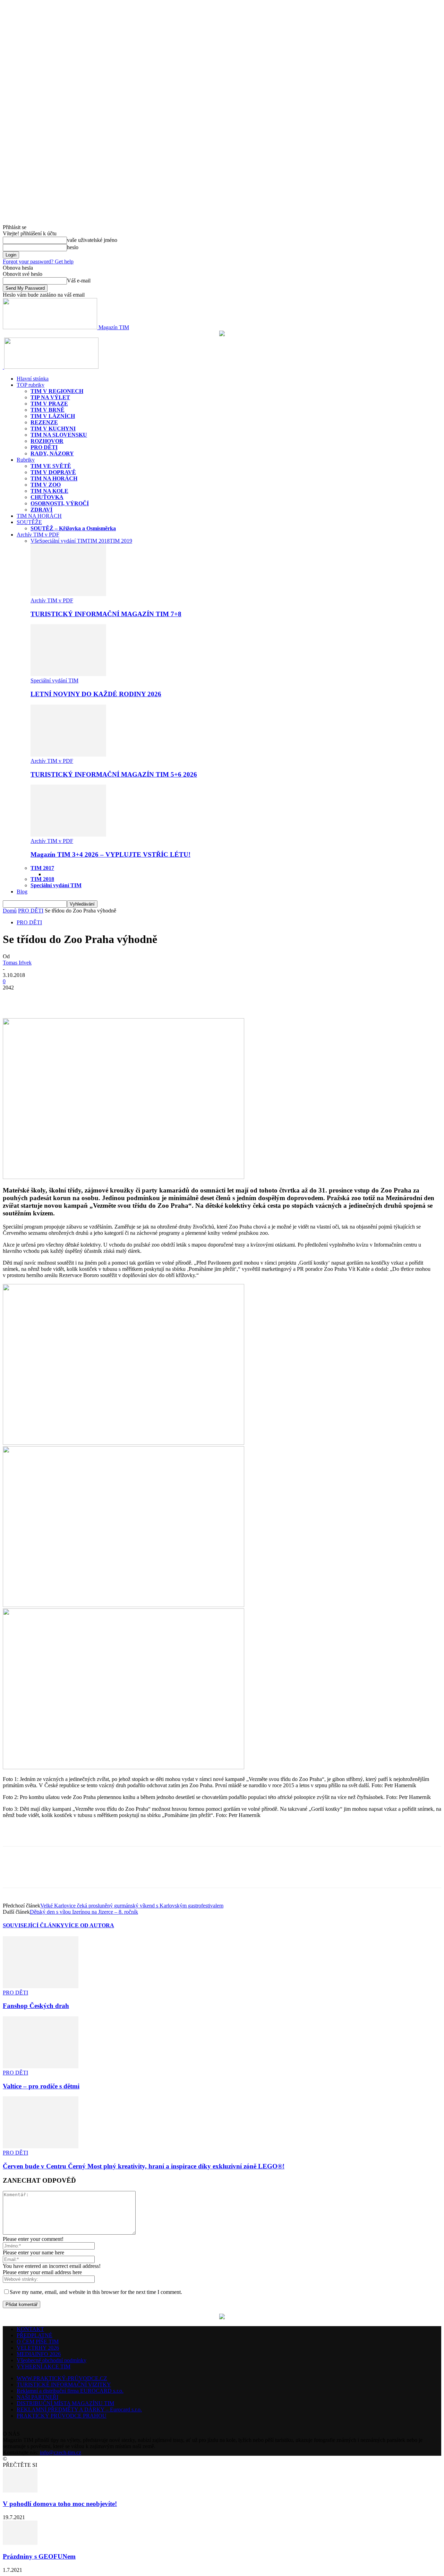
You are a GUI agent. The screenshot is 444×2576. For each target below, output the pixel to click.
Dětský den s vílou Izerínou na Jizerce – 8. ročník (84, 1912)
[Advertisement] (84, 1834)
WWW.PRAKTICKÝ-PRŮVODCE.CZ (62, 2378)
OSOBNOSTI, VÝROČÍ (60, 503)
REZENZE (44, 422)
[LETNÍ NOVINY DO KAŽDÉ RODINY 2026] (68, 674)
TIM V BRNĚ (48, 410)
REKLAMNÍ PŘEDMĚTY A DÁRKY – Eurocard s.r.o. (79, 2409)
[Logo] (3, 367)
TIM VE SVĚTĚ (51, 466)
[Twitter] (39, 998)
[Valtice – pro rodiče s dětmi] (41, 2066)
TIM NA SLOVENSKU (59, 435)
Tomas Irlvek (17, 963)
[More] (65, 998)
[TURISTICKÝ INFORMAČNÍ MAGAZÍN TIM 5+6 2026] (68, 755)
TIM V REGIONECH (57, 391)
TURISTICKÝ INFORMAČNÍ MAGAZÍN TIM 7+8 (106, 614)
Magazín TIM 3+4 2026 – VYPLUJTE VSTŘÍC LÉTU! (110, 854)
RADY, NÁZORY (52, 453)
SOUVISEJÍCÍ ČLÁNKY (34, 1925)
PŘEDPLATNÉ (35, 2335)
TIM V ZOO (46, 485)
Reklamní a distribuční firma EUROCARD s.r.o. (70, 2391)
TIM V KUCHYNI (53, 429)
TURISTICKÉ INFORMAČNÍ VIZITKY (64, 2385)
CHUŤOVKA (47, 497)
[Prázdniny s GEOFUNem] (20, 2543)
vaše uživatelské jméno (92, 240)
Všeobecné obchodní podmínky (52, 2360)
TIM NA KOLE (49, 491)
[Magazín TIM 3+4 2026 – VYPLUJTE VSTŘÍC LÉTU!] (68, 835)
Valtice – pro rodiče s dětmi (41, 2086)
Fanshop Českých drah (36, 2006)
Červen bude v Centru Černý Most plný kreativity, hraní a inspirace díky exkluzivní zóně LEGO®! (144, 2166)
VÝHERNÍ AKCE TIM (44, 2367)
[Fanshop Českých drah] (41, 1986)
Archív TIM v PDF (38, 535)
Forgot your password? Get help (38, 261)
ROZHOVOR (47, 441)
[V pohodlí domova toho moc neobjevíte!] (20, 2491)
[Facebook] (14, 998)
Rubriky (26, 460)
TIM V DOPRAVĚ (53, 472)
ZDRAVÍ (41, 510)
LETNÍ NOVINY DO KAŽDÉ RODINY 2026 (96, 694)
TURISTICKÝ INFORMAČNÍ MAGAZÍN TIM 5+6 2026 (114, 774)
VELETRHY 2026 (38, 2348)
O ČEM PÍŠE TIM (38, 2342)
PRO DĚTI (44, 447)
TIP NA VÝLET (50, 397)
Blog (22, 892)
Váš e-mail (79, 281)
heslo (73, 247)
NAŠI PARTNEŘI (37, 2397)
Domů (10, 911)
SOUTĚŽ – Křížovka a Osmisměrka (73, 528)
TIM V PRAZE (49, 404)
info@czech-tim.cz (61, 2452)
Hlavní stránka (33, 379)
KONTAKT (30, 2329)
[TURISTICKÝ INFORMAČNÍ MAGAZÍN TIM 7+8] (68, 594)
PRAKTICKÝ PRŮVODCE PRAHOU (62, 2416)
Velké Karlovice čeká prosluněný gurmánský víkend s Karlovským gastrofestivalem (132, 1906)
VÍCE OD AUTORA (89, 1925)
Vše (35, 541)
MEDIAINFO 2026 (39, 2354)
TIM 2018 (98, 541)
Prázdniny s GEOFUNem (39, 2556)
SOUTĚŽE (29, 522)
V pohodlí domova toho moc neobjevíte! (60, 2504)
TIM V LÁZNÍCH (53, 416)
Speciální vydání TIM (63, 541)
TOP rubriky (31, 385)
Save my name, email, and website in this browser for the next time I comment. (96, 2292)
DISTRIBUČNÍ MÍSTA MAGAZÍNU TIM (65, 2403)
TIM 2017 (42, 868)
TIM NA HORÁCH (54, 478)
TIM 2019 (121, 541)
